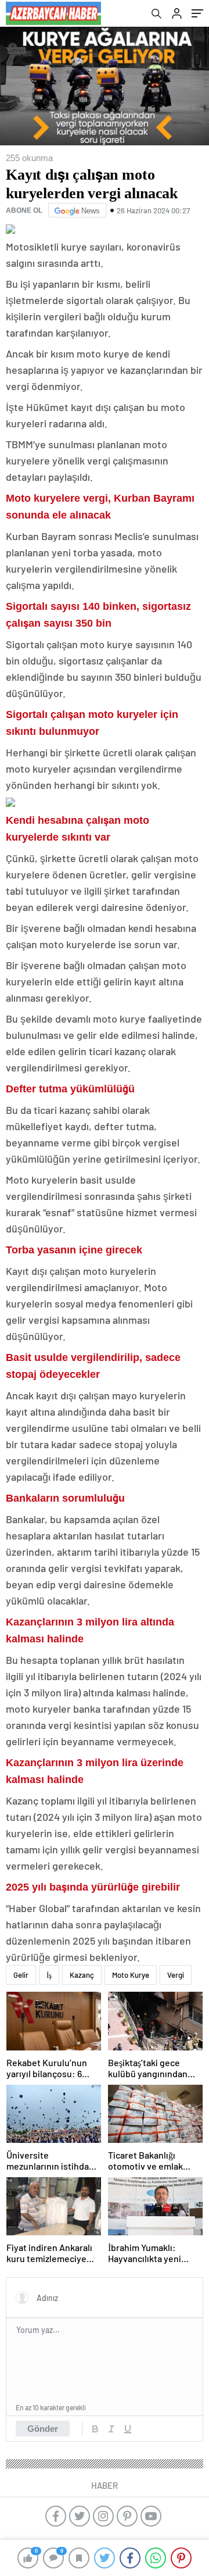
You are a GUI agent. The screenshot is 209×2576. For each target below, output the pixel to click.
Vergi (176, 1975)
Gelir (21, 1975)
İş (49, 1975)
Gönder (43, 2429)
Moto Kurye (131, 1975)
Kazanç (82, 1975)
